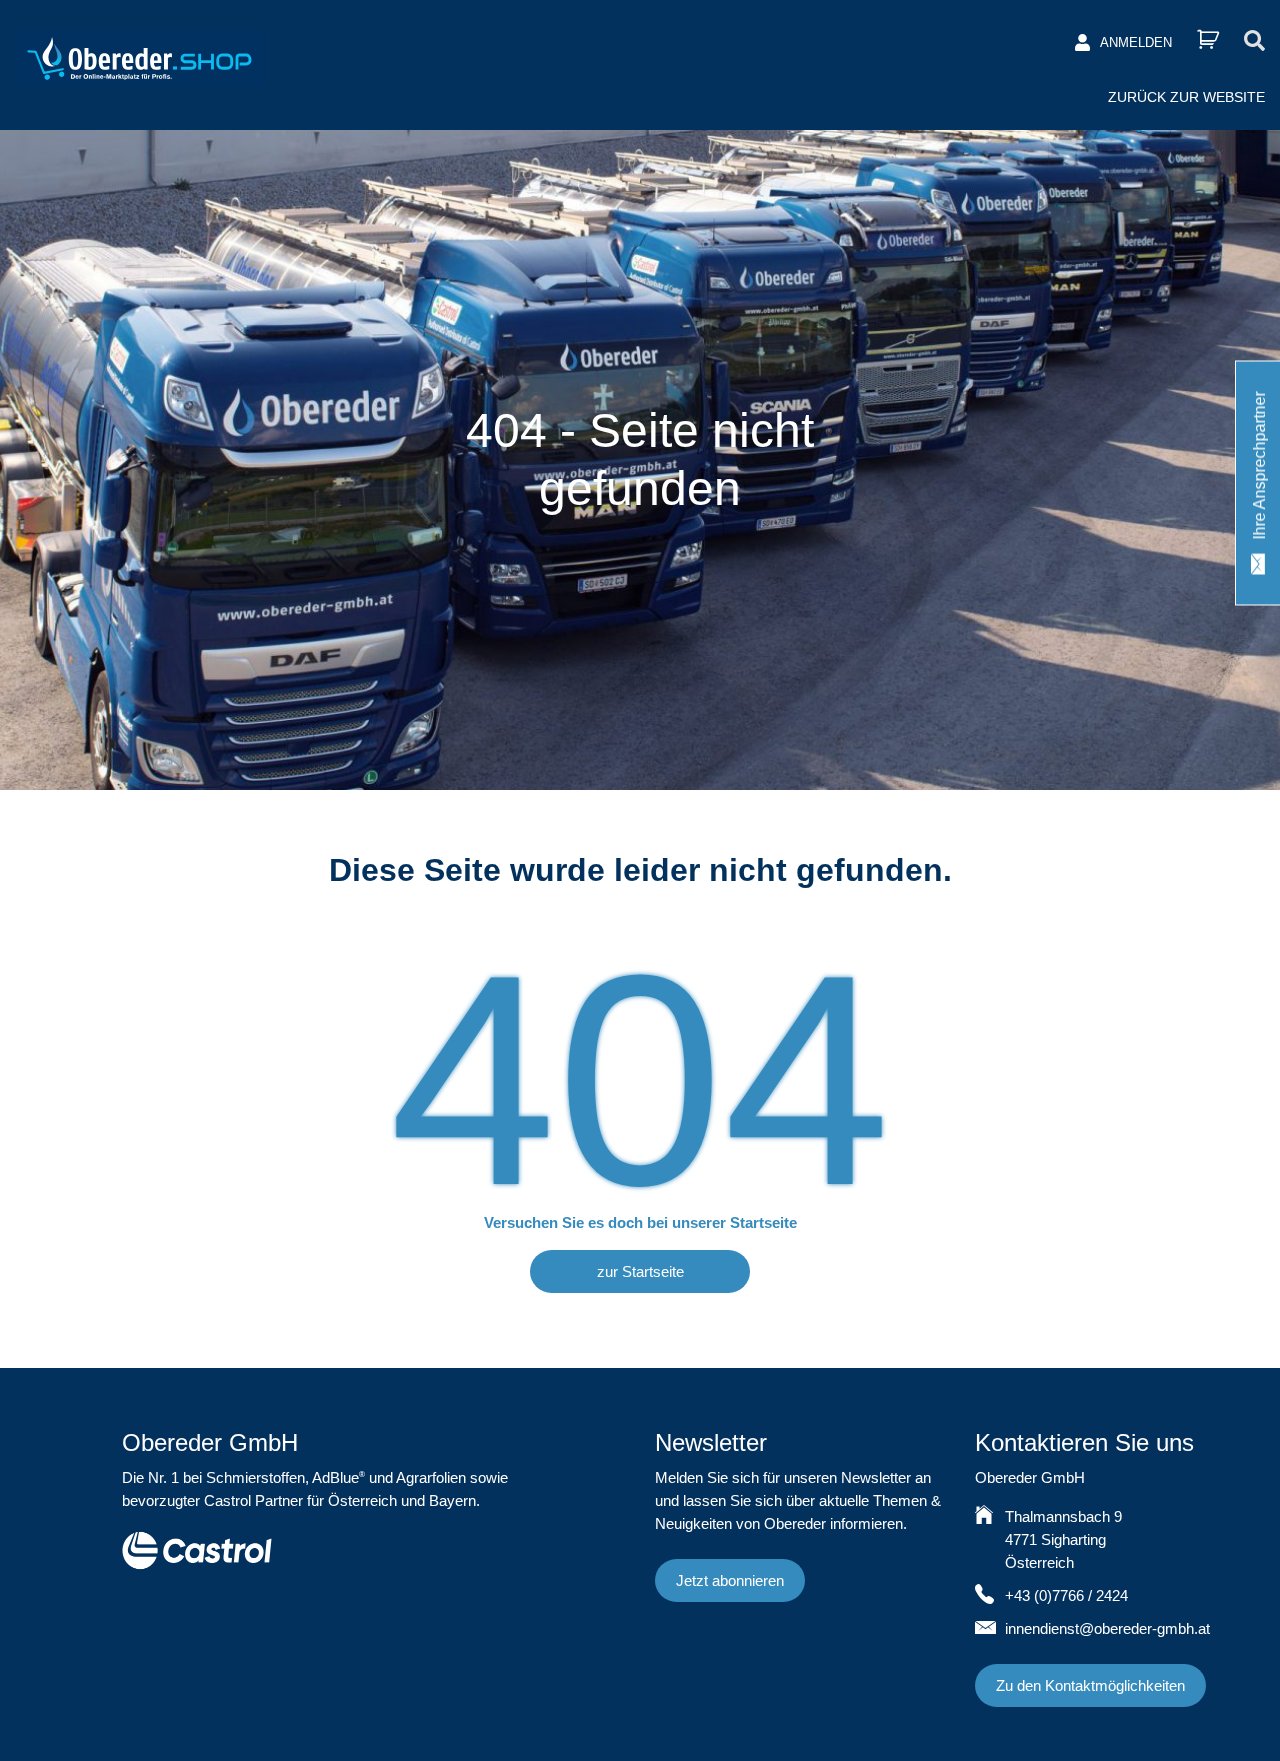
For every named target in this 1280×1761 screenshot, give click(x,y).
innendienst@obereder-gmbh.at (1107, 1628)
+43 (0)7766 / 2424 (1066, 1595)
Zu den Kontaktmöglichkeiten (1090, 1685)
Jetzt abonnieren (730, 1580)
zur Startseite (640, 1271)
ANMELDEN (1136, 42)
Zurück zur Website (1186, 97)
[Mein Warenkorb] (1208, 39)
